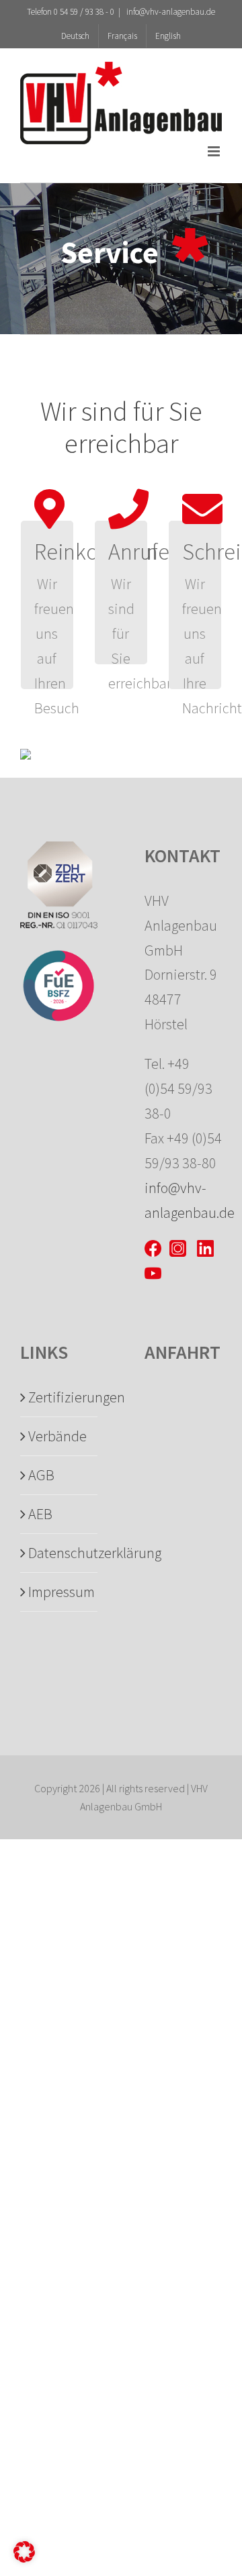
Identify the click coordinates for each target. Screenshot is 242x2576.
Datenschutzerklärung (59, 1553)
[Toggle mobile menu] (215, 151)
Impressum (59, 1592)
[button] (24, 2552)
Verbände (57, 1436)
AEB (40, 1514)
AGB (41, 1475)
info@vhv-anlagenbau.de (170, 12)
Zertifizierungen (59, 1397)
